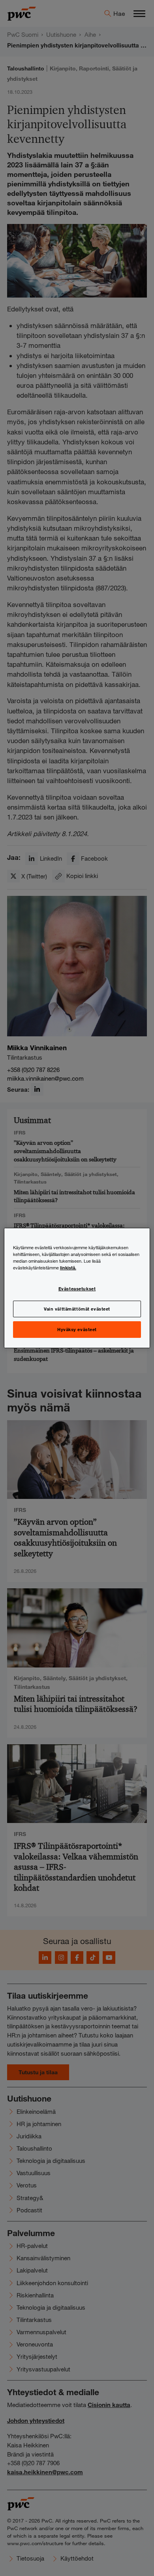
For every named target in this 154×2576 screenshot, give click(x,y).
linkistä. (68, 1267)
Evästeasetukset (77, 1288)
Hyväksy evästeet (77, 1329)
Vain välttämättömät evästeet (77, 1309)
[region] (77, 1288)
